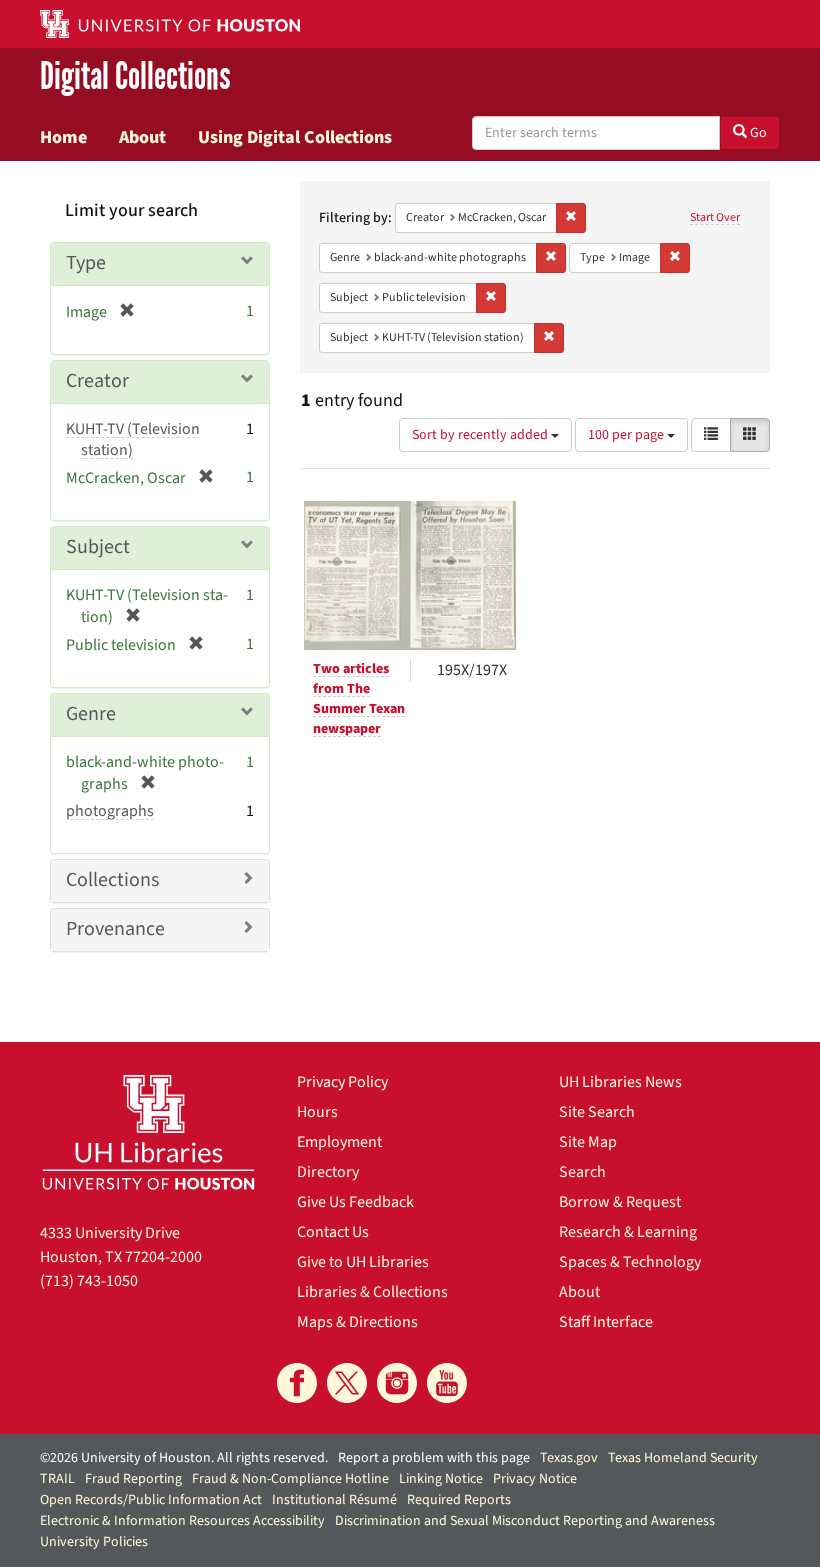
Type (86, 263)
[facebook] (297, 1383)
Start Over (715, 217)
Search (582, 1172)
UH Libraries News (620, 1082)
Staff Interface (606, 1322)
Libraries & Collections (372, 1292)
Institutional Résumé (334, 1500)
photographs (110, 811)
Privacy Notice (535, 1479)
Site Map (588, 1142)
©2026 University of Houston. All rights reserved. (184, 1458)
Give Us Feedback (355, 1202)
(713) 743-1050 (89, 1281)
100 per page (627, 435)
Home (63, 137)
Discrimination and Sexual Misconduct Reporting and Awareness (525, 1521)
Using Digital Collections (295, 137)
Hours (317, 1112)
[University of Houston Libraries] (148, 1132)
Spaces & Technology (630, 1262)
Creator (97, 381)
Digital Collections (135, 76)
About (142, 137)
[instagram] (397, 1383)
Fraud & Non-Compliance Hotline (290, 1479)
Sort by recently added (481, 435)
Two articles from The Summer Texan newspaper (359, 699)
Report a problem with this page (434, 1458)
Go (757, 133)
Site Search (597, 1112)
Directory (328, 1172)
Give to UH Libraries (363, 1262)
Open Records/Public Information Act (151, 1500)
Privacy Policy (342, 1082)
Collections (112, 880)
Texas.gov (569, 1458)
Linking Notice (441, 1479)
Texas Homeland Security (683, 1458)
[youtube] (447, 1383)
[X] (347, 1383)
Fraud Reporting (133, 1479)
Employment (339, 1142)
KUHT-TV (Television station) (133, 439)
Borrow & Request (620, 1202)
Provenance (115, 929)
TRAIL (57, 1479)
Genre (91, 714)
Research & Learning (628, 1232)
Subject (98, 547)
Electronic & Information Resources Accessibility (182, 1521)
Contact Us (333, 1232)
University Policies (94, 1542)
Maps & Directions (357, 1322)
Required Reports (459, 1500)
